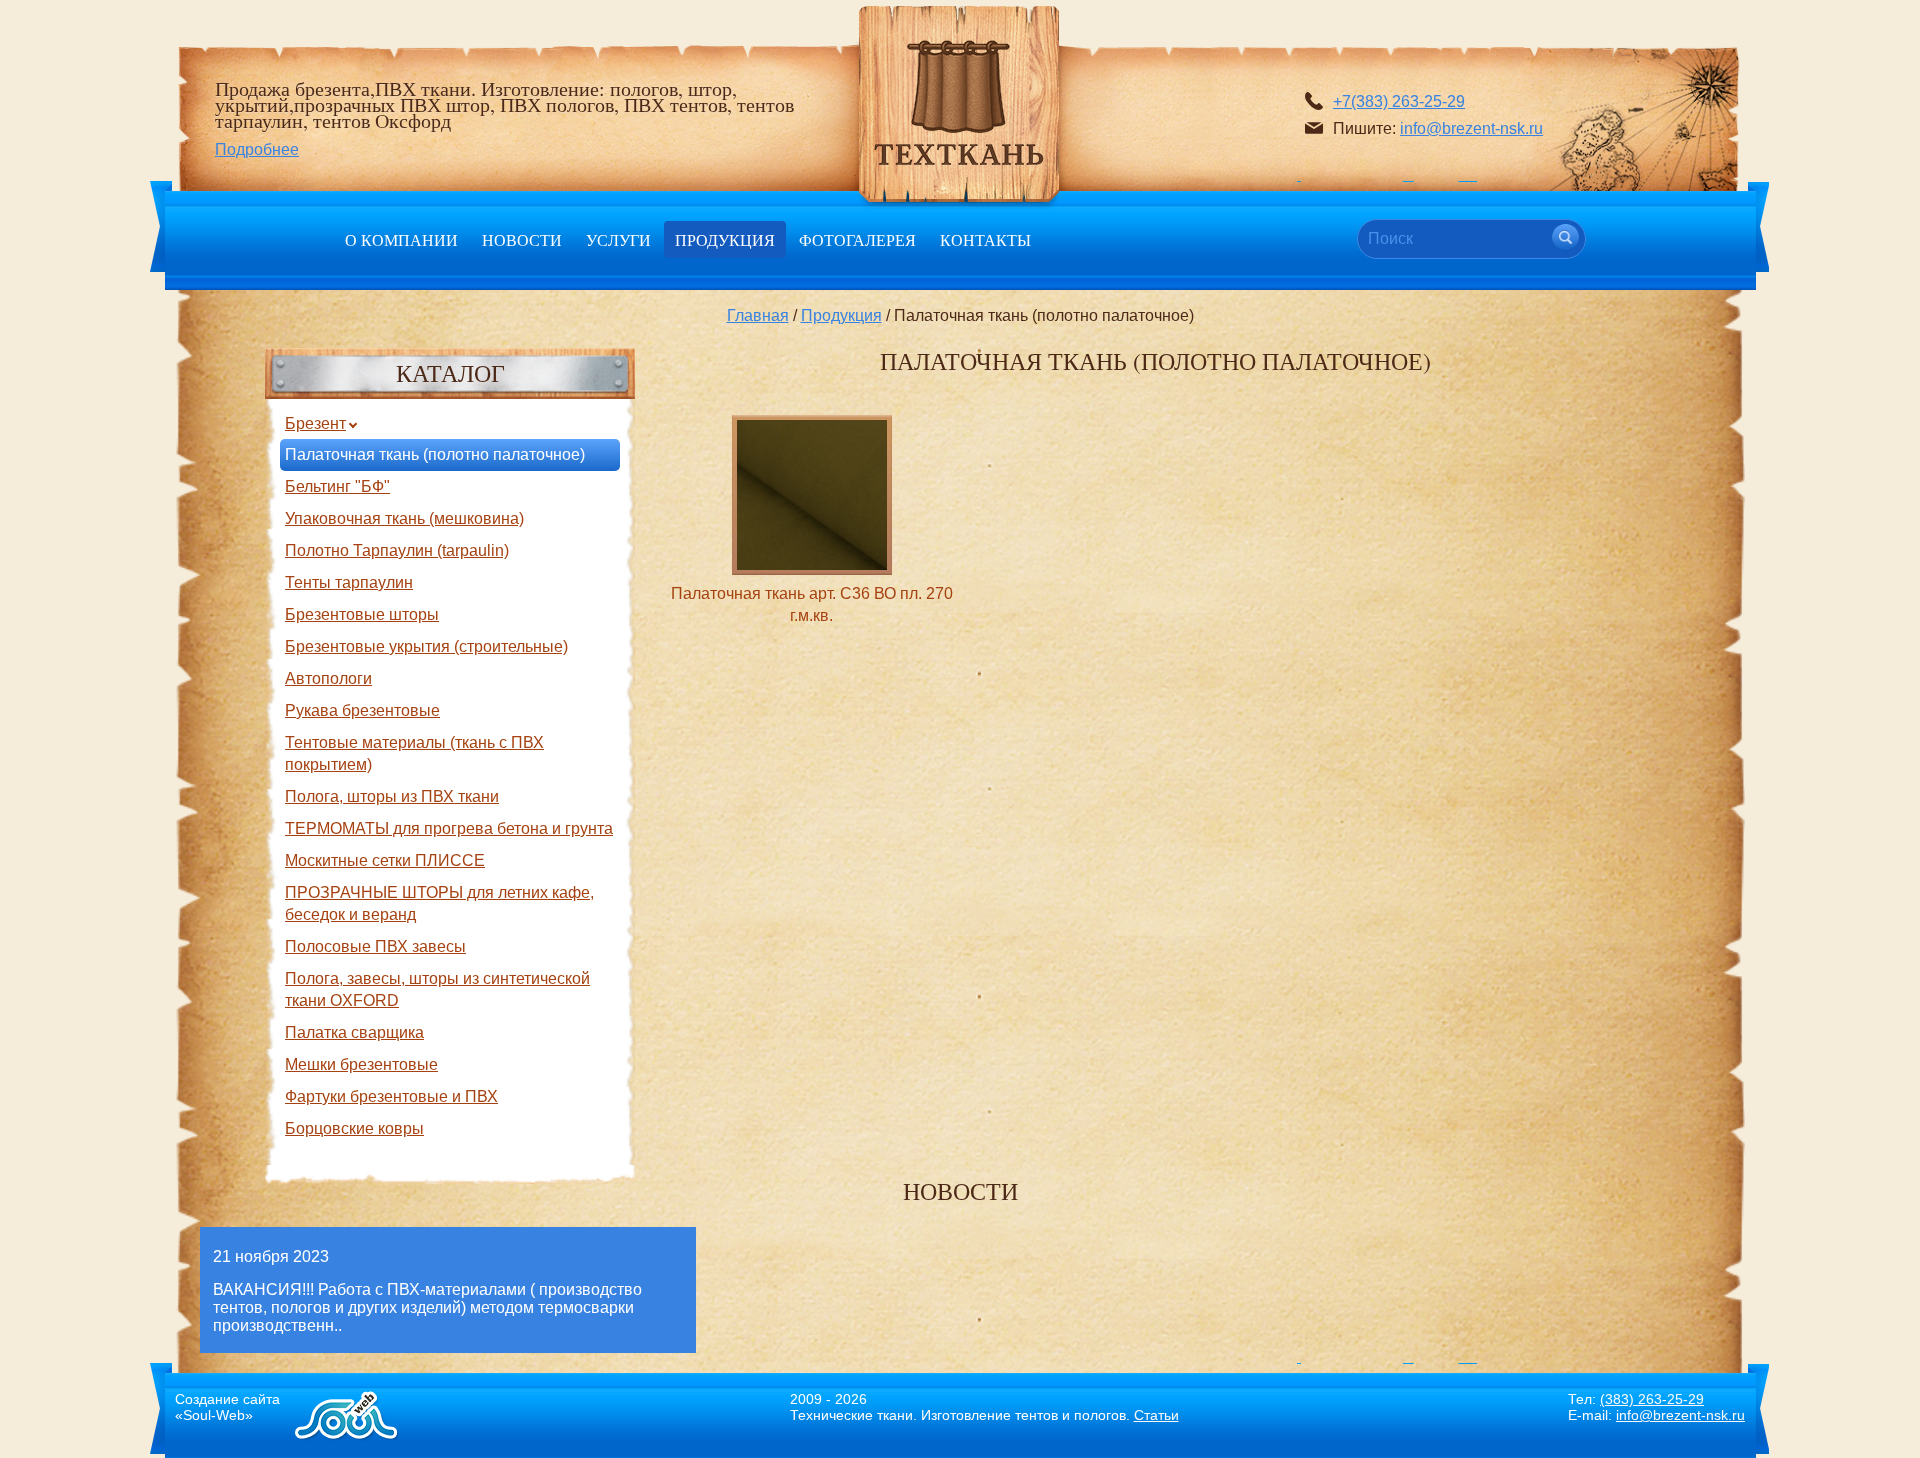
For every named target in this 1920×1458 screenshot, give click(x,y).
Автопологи (328, 678)
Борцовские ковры (354, 1128)
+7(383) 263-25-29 (1399, 101)
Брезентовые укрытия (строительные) (426, 646)
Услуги (618, 239)
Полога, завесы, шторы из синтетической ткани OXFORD (437, 989)
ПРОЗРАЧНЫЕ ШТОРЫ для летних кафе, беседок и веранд (439, 903)
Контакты (985, 239)
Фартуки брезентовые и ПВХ (391, 1096)
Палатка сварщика (354, 1032)
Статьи (1156, 1415)
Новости (522, 239)
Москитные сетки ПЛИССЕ (385, 860)
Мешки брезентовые (361, 1064)
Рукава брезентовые (362, 710)
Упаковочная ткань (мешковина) (404, 518)
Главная (758, 315)
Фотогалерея (857, 239)
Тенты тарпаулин (349, 582)
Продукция (725, 239)
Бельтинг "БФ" (337, 486)
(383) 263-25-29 (1652, 1399)
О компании (401, 239)
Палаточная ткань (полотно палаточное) (435, 454)
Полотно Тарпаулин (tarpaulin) (397, 550)
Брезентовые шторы (362, 614)
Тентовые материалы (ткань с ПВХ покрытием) (414, 753)
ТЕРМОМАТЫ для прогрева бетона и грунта (449, 828)
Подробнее (257, 149)
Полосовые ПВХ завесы (375, 946)
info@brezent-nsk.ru (1471, 128)
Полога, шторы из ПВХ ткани (392, 796)
